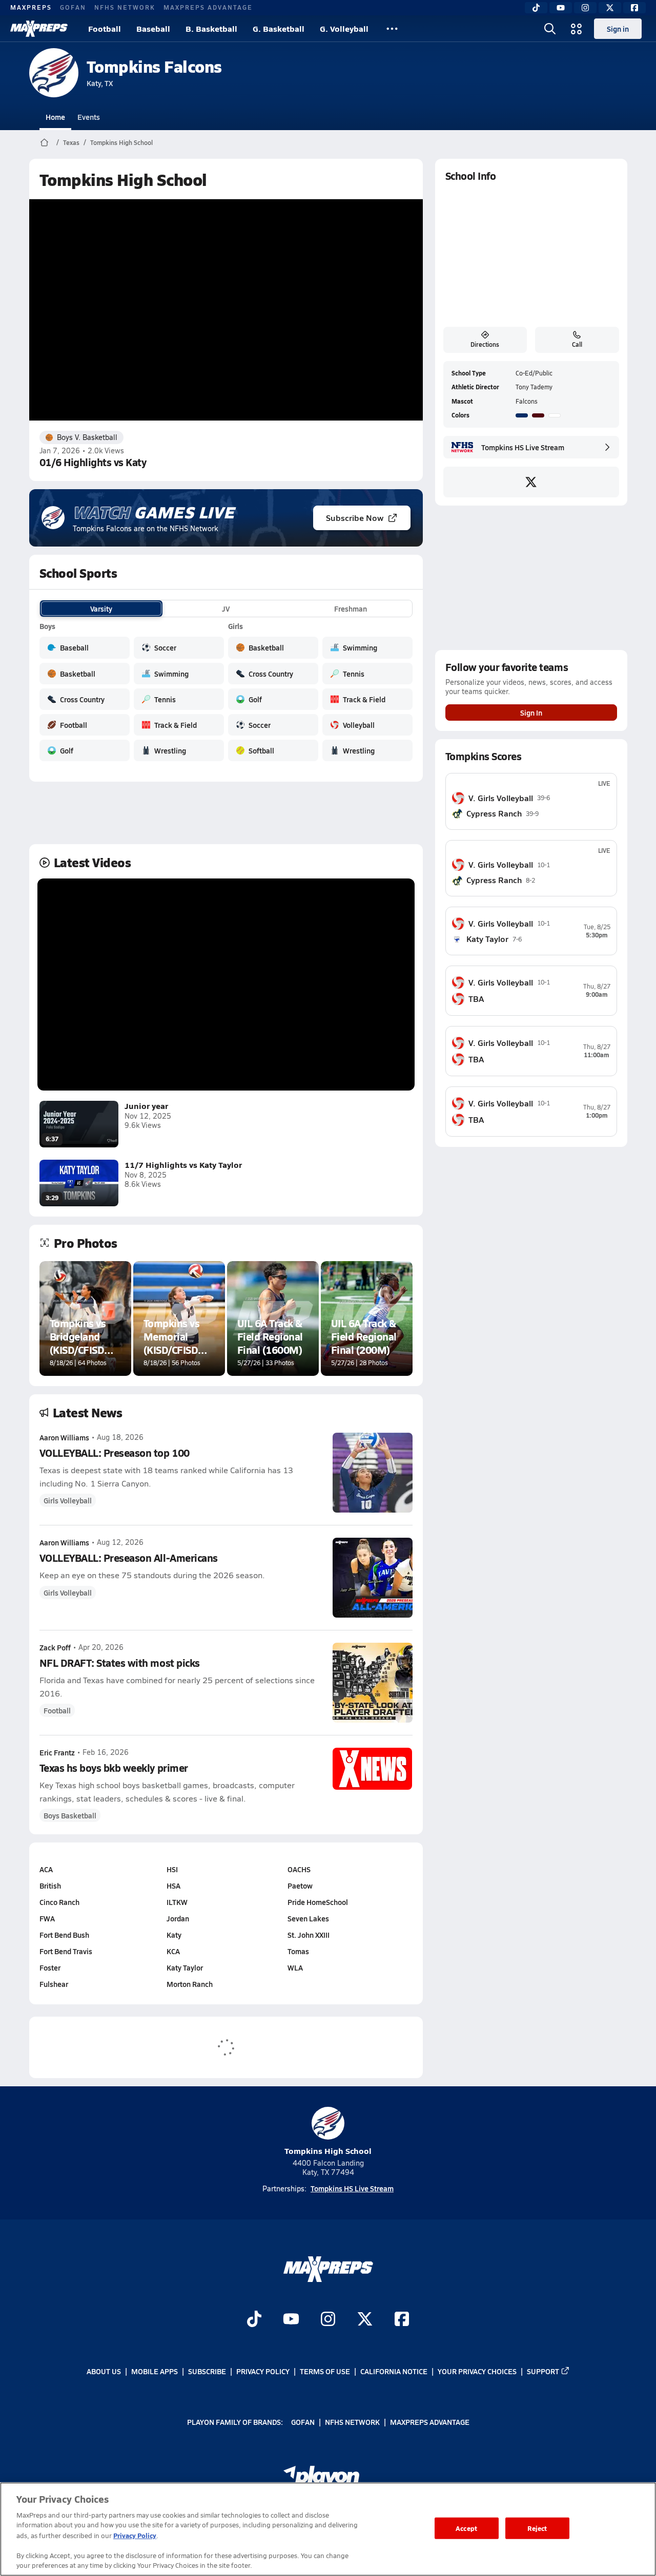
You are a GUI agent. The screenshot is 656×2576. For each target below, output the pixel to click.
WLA (295, 1967)
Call (577, 344)
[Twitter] (610, 8)
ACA (46, 1869)
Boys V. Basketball (87, 437)
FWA (47, 1918)
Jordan (178, 1918)
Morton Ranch (190, 1984)
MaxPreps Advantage (208, 7)
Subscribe (207, 2371)
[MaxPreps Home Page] (44, 142)
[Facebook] (634, 8)
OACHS (299, 1869)
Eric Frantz (57, 1752)
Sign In (531, 713)
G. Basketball (279, 28)
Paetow (300, 1886)
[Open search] (550, 29)
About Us (104, 2371)
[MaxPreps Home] (39, 29)
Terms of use (325, 2371)
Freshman (351, 609)
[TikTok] (536, 8)
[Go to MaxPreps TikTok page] (254, 2320)
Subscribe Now (355, 518)
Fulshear (54, 1984)
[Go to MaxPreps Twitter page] (365, 2320)
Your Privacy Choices (477, 2371)
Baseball (153, 28)
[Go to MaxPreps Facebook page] (402, 2320)
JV (226, 609)
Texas (71, 142)
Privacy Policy (263, 2371)
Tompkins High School (121, 142)
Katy (174, 1935)
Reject (537, 2528)
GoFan (73, 7)
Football (105, 28)
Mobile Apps (155, 2371)
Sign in (618, 29)
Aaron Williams (64, 1437)
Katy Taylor (185, 1967)
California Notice (394, 2371)
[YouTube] (561, 8)
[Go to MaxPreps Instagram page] (328, 2320)
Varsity (101, 609)
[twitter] (531, 482)
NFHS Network (125, 7)
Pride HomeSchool (318, 1902)
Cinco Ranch (59, 1902)
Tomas (298, 1951)
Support (543, 2371)
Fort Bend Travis (66, 1951)
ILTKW (177, 1902)
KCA (173, 1951)
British (50, 1886)
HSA (173, 1886)
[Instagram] (585, 8)
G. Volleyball (344, 28)
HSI (172, 1869)
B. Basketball (211, 28)
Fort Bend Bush (64, 1935)
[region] (328, 2529)
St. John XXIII (309, 1935)
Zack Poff (55, 1647)
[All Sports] (392, 29)
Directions (485, 344)
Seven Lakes (308, 1918)
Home (55, 117)
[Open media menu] (577, 29)
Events (89, 117)
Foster (50, 1967)
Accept (466, 2528)
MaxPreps (31, 7)
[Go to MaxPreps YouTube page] (291, 2320)
